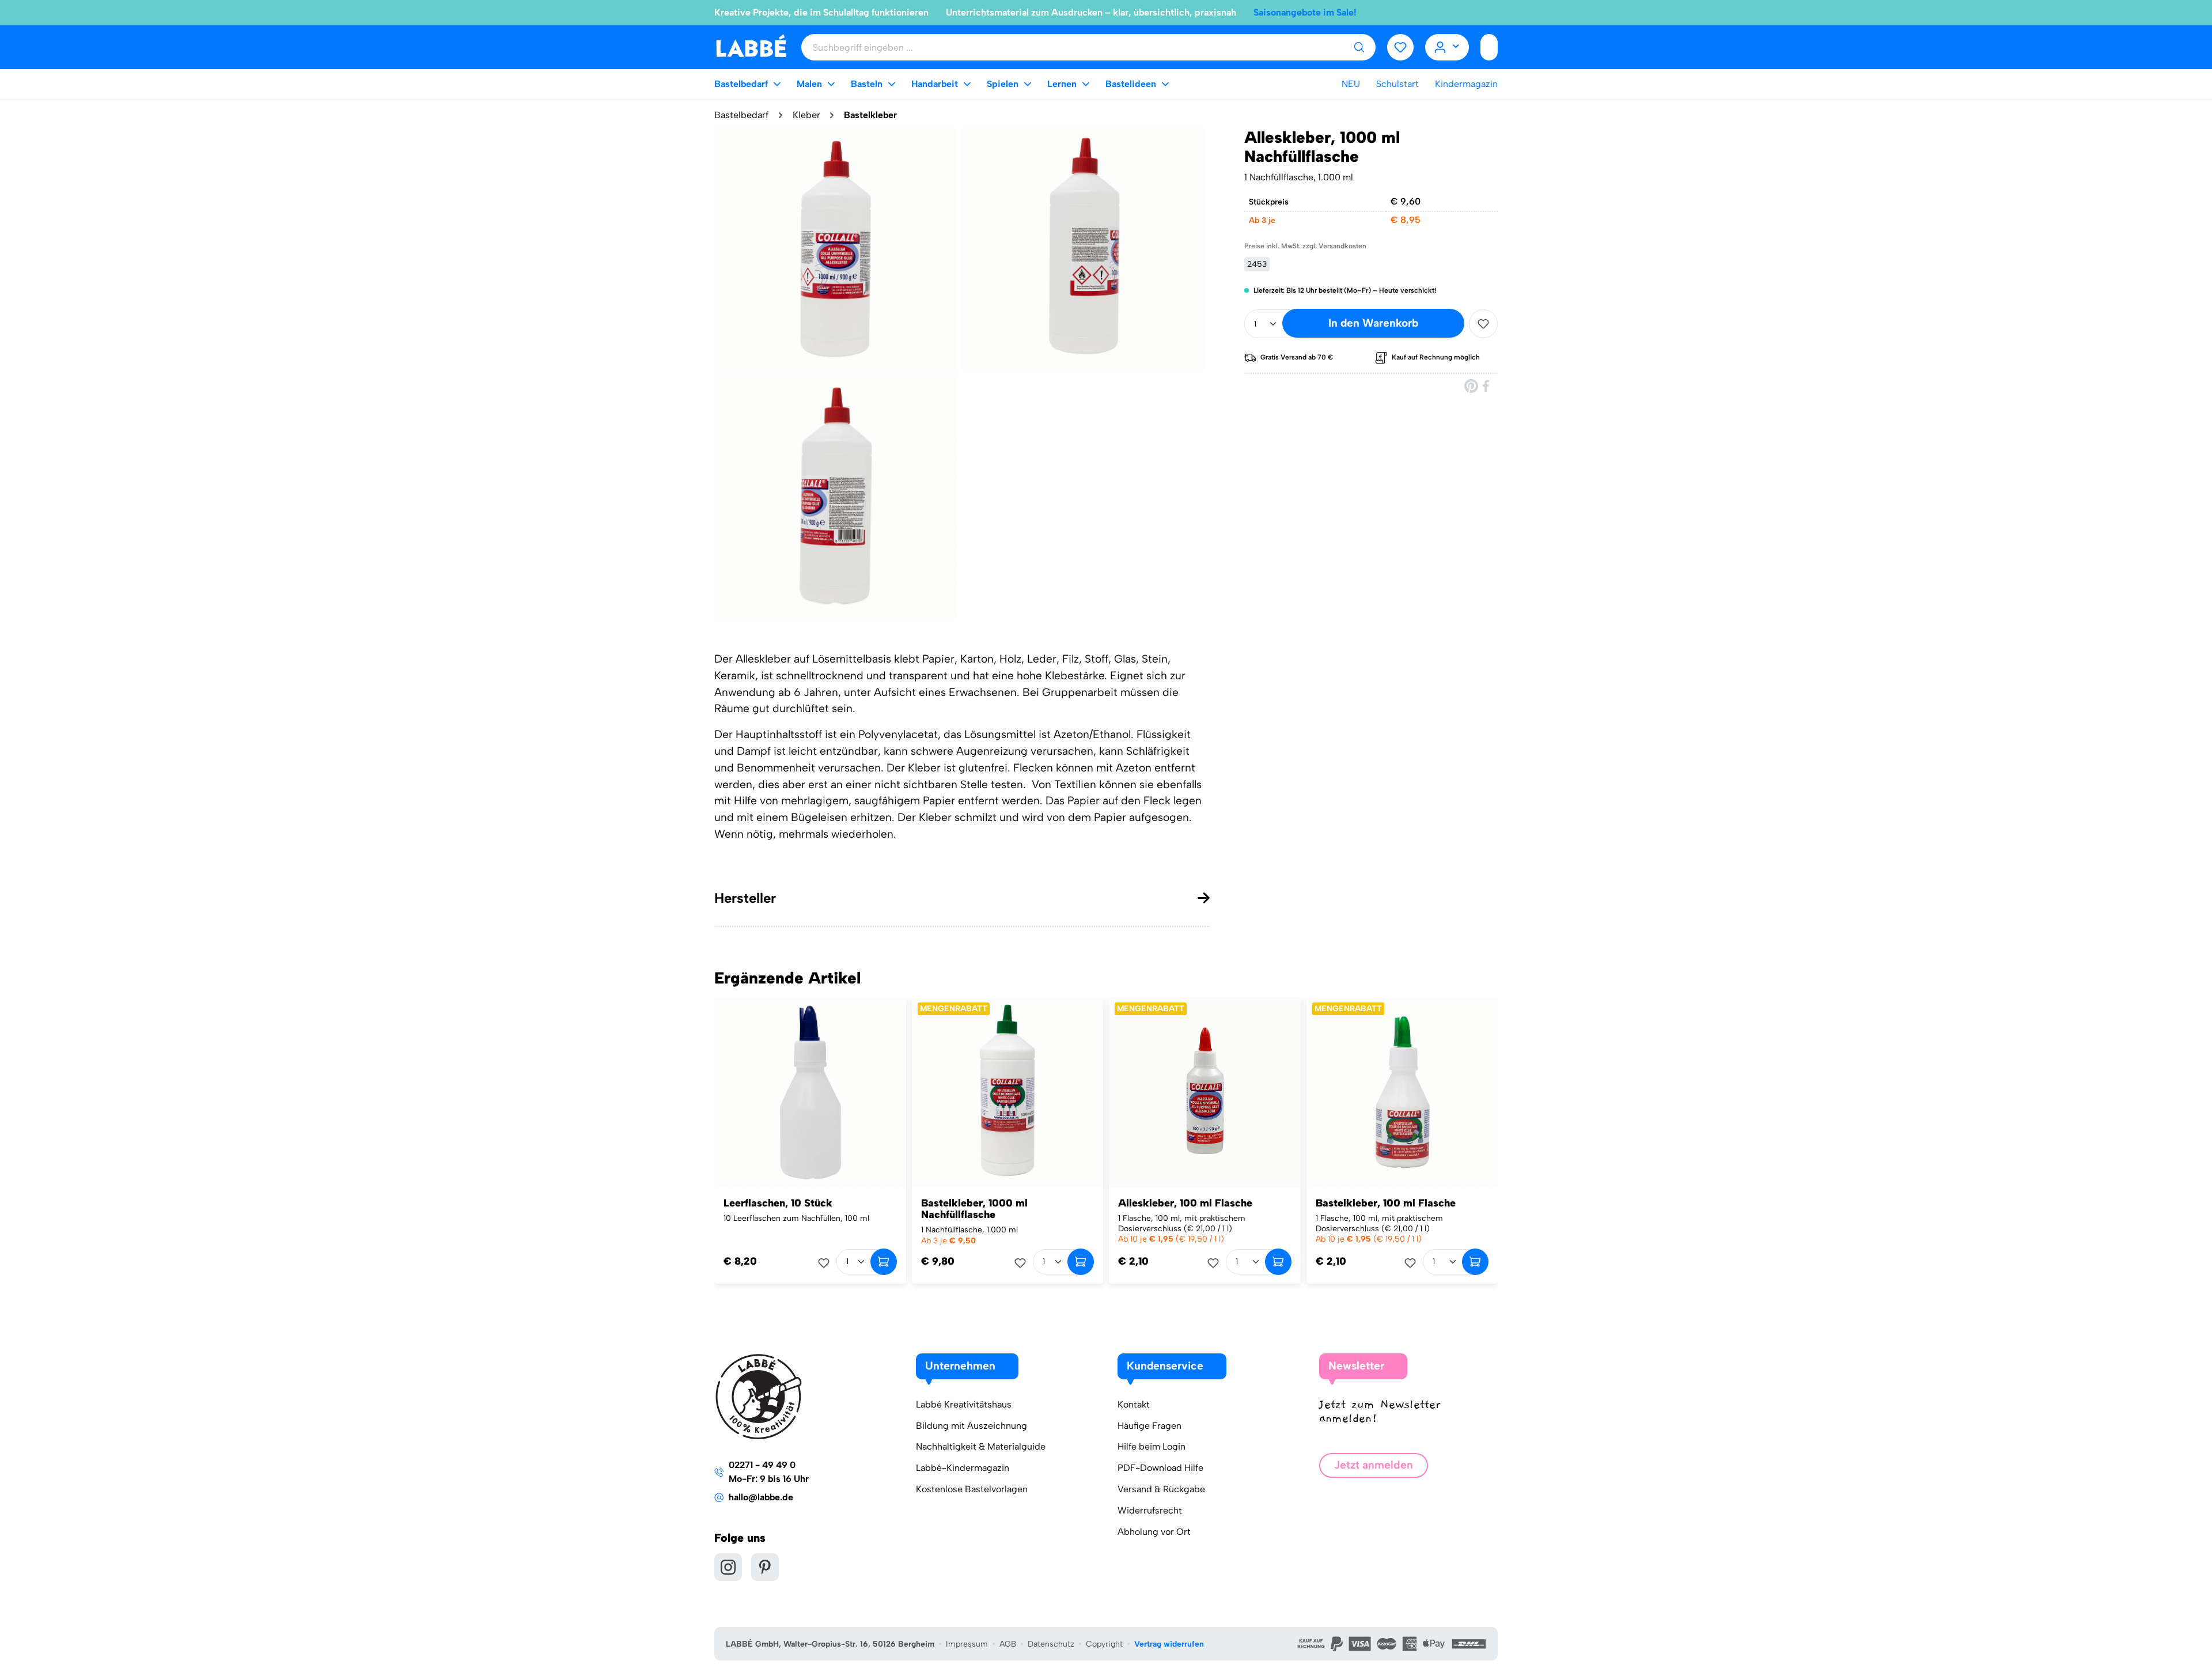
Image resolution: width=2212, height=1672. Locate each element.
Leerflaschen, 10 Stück (778, 1203)
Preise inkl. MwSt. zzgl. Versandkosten (1305, 246)
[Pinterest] (1471, 386)
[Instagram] (728, 1567)
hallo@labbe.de (761, 1497)
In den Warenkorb (1373, 323)
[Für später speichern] (1483, 324)
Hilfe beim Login (1152, 1446)
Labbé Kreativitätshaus (964, 1404)
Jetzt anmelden (1374, 1465)
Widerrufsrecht (1150, 1510)
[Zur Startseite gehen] (751, 46)
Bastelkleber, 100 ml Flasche (1386, 1203)
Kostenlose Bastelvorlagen (972, 1489)
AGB (1008, 1644)
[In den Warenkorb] (884, 1262)
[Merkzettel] (1400, 47)
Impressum (967, 1644)
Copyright (1104, 1644)
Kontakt (1134, 1404)
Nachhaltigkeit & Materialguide (981, 1446)
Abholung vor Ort (1154, 1532)
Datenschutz (1051, 1644)
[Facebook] (1487, 386)
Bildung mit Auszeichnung (971, 1426)
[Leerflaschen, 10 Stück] (810, 1093)
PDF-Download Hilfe (1160, 1468)
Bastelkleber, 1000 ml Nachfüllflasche (974, 1209)
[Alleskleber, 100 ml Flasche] (1205, 1093)
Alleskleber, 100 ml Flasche (1185, 1203)
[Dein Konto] (1447, 47)
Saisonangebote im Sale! (1305, 12)
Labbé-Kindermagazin (963, 1468)
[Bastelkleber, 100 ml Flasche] (1402, 1093)
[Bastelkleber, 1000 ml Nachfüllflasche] (1008, 1093)
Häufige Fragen (1149, 1426)
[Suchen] (1359, 47)
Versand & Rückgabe (1161, 1489)
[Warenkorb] (1489, 47)
